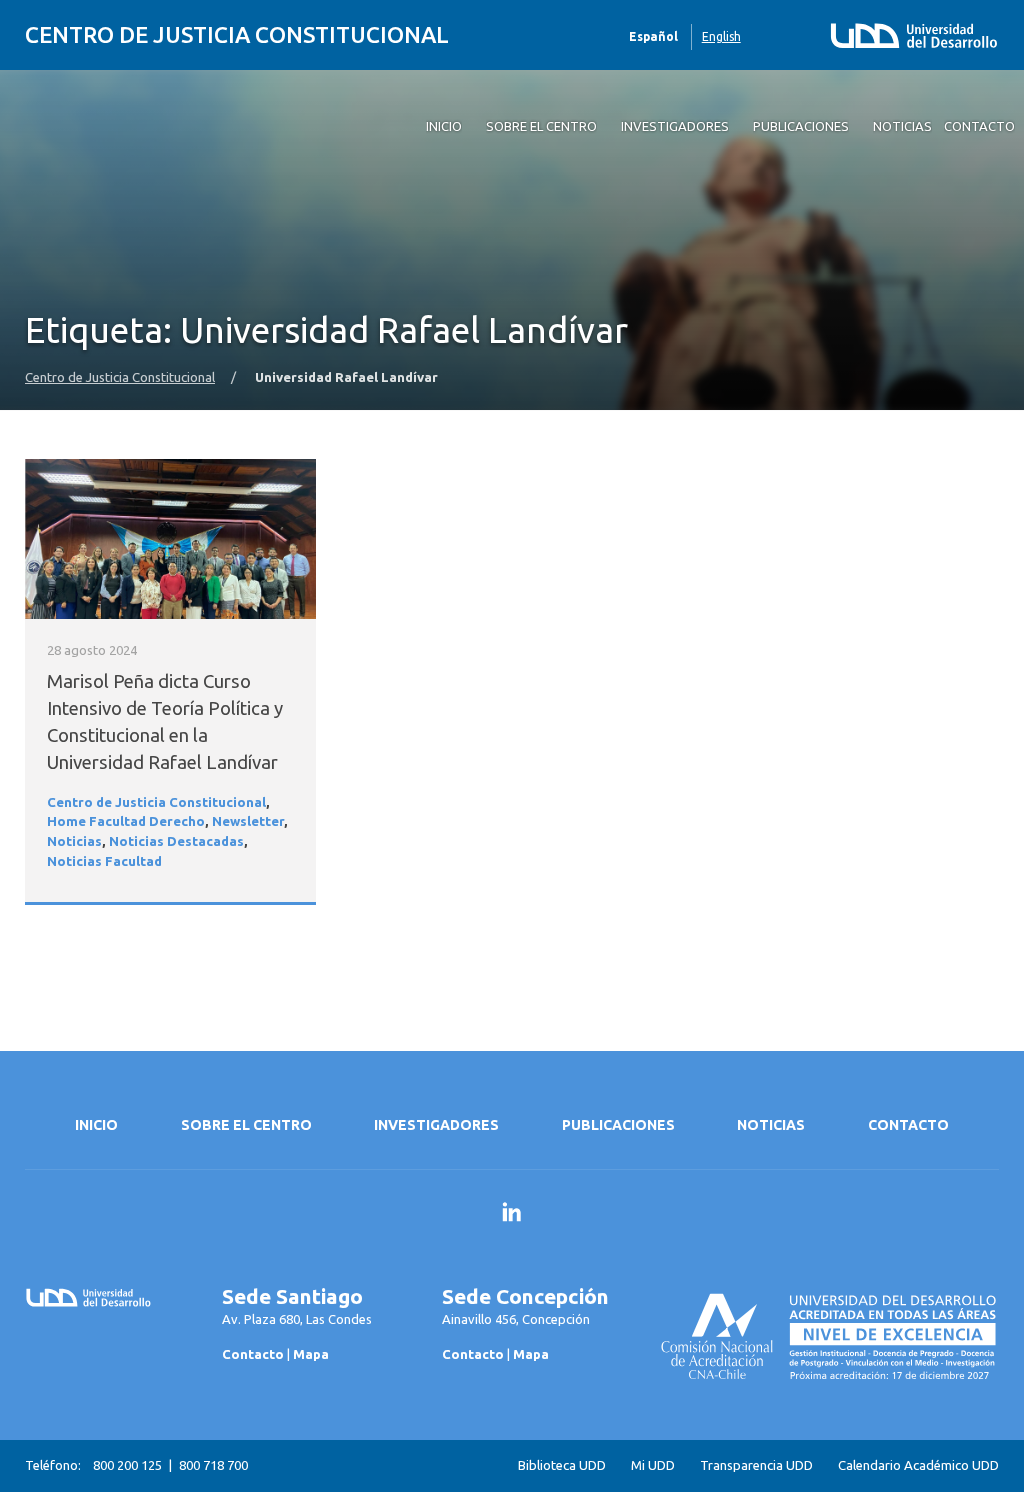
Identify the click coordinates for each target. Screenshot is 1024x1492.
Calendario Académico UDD (918, 1465)
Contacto (908, 1125)
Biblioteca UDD (562, 1465)
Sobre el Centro (246, 1125)
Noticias (74, 841)
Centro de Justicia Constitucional (237, 34)
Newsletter (248, 821)
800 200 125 (127, 1465)
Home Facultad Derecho (126, 821)
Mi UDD (653, 1465)
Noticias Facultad (104, 861)
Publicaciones (618, 1125)
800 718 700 (213, 1465)
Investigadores (436, 1125)
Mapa (311, 1354)
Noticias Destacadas (176, 841)
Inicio (96, 1125)
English (721, 36)
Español (653, 36)
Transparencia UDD (756, 1465)
